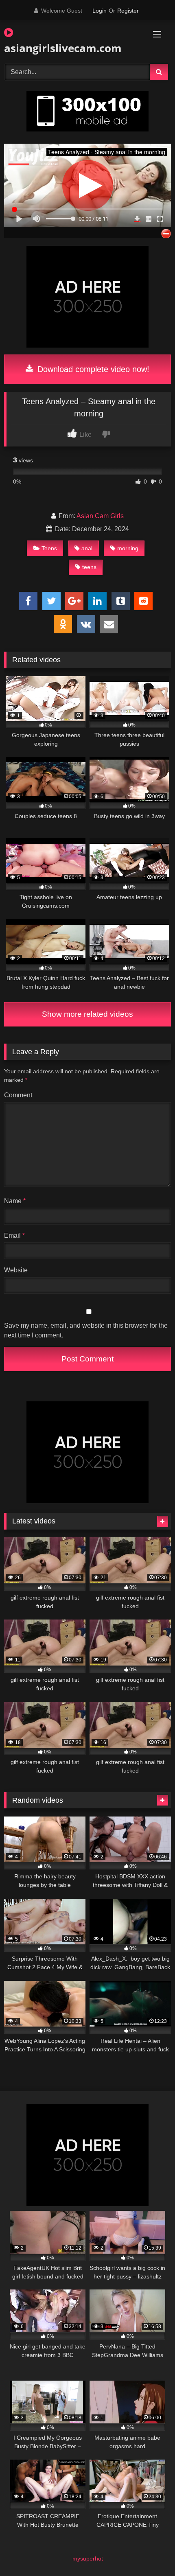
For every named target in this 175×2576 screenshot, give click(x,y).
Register (128, 11)
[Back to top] (150, 2552)
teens (89, 567)
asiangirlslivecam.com (61, 48)
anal (87, 548)
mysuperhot (88, 2558)
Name (15, 1201)
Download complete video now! (92, 369)
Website (16, 1270)
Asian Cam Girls (100, 516)
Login (100, 11)
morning (128, 548)
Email (14, 1235)
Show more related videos (87, 1014)
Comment (18, 1095)
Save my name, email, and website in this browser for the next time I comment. (86, 1330)
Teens (49, 548)
